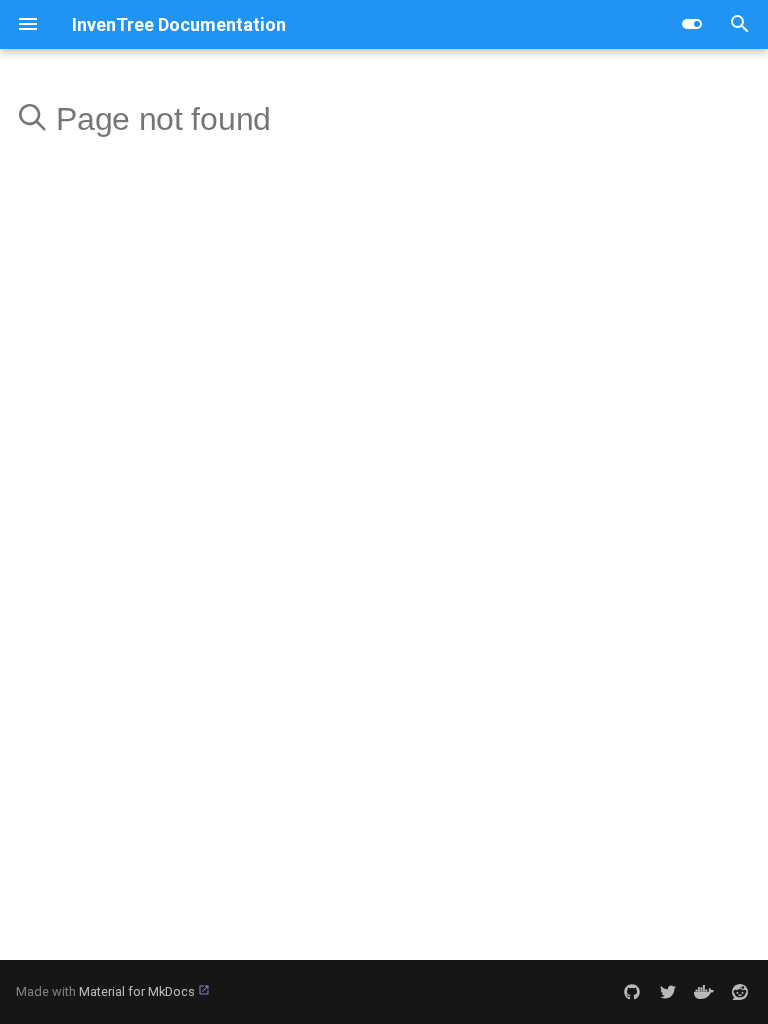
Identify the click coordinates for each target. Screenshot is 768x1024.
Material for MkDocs (138, 991)
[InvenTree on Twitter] (668, 992)
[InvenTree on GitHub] (632, 992)
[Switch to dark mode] (692, 24)
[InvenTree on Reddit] (740, 992)
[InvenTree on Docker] (704, 992)
